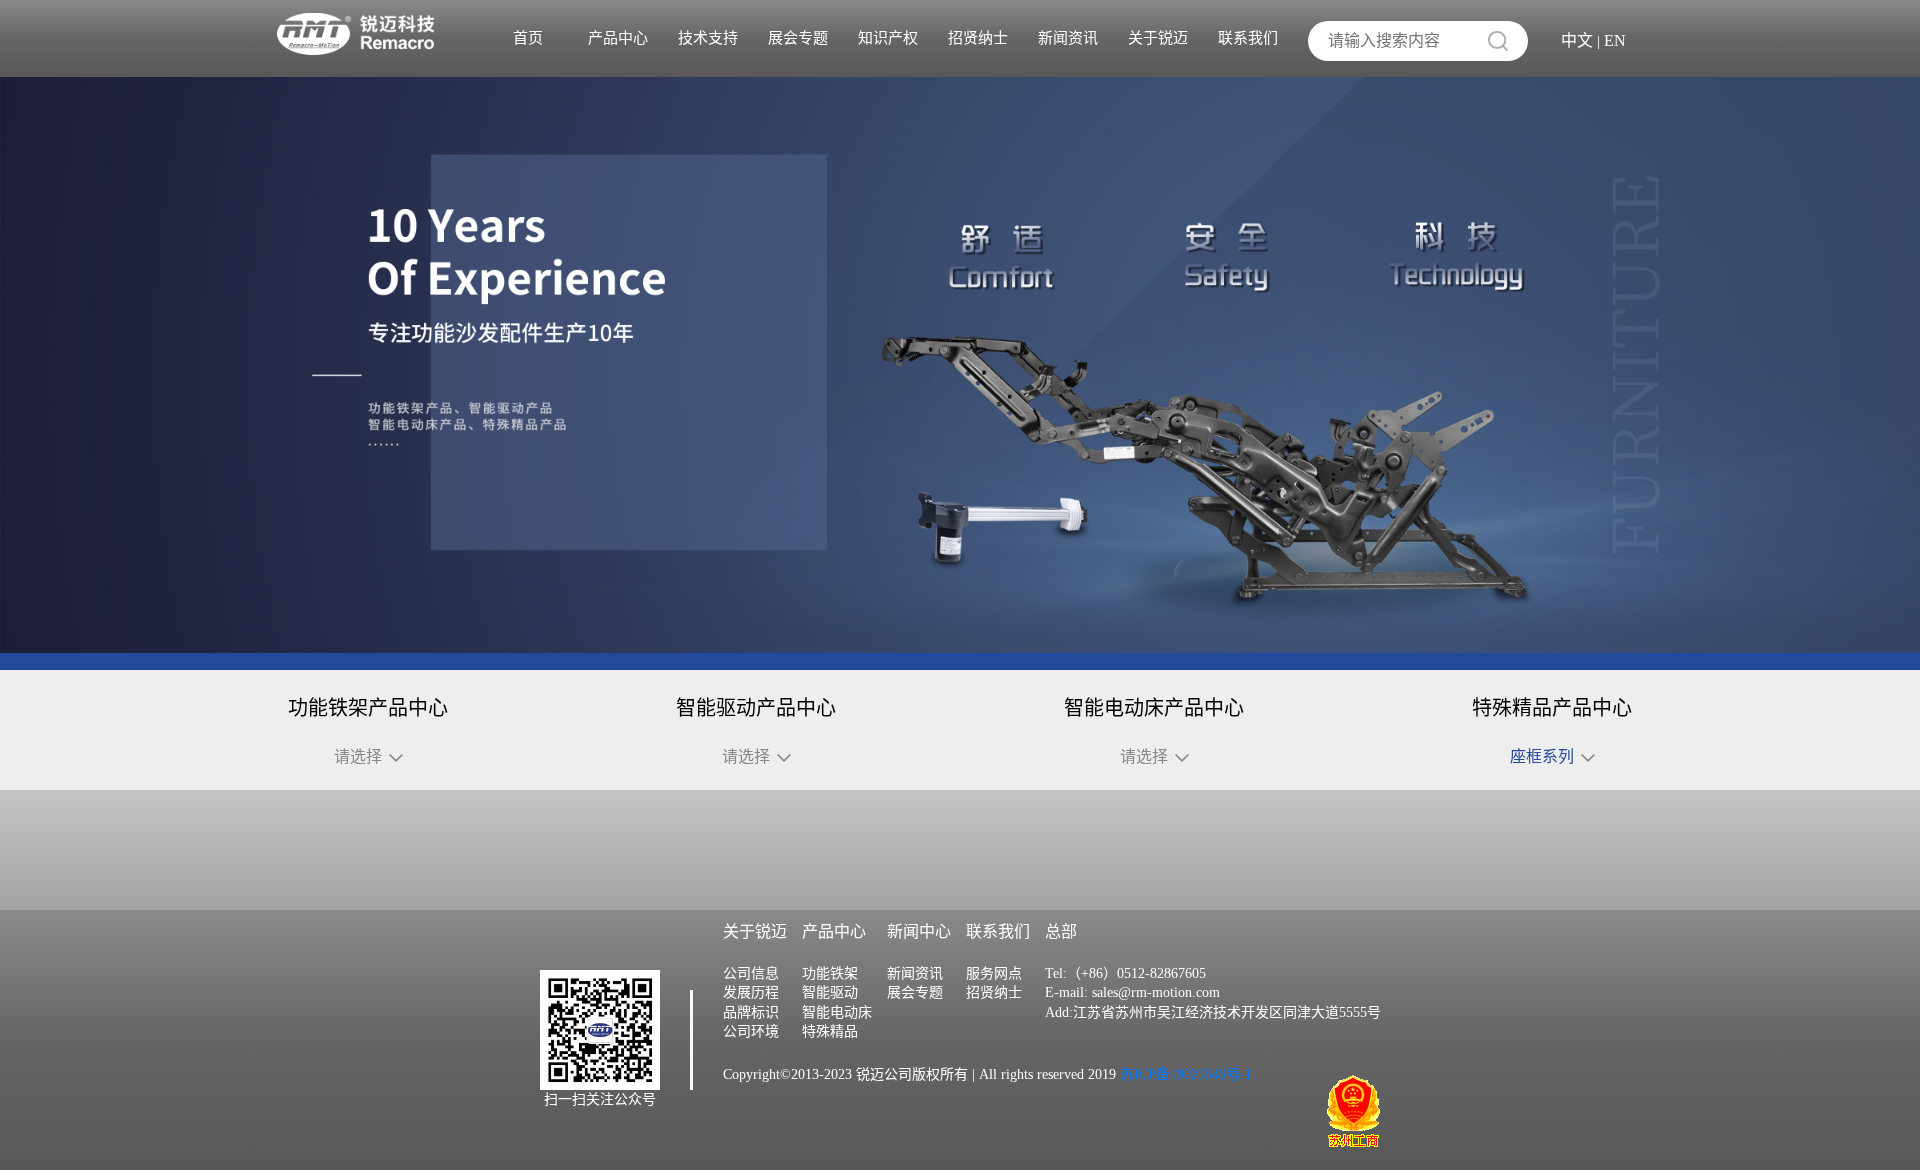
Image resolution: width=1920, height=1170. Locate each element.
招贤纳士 (978, 38)
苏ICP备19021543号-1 (1184, 1074)
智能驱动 (830, 992)
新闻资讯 (1068, 38)
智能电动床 (837, 1012)
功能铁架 (830, 973)
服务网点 (994, 973)
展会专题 (798, 38)
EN (1615, 40)
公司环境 (751, 1031)
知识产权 (888, 38)
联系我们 (1248, 38)
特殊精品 (830, 1031)
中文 (1577, 40)
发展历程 (751, 992)
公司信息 (751, 973)
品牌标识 (751, 1012)
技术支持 (708, 38)
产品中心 (618, 38)
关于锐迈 (1158, 38)
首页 (528, 38)
